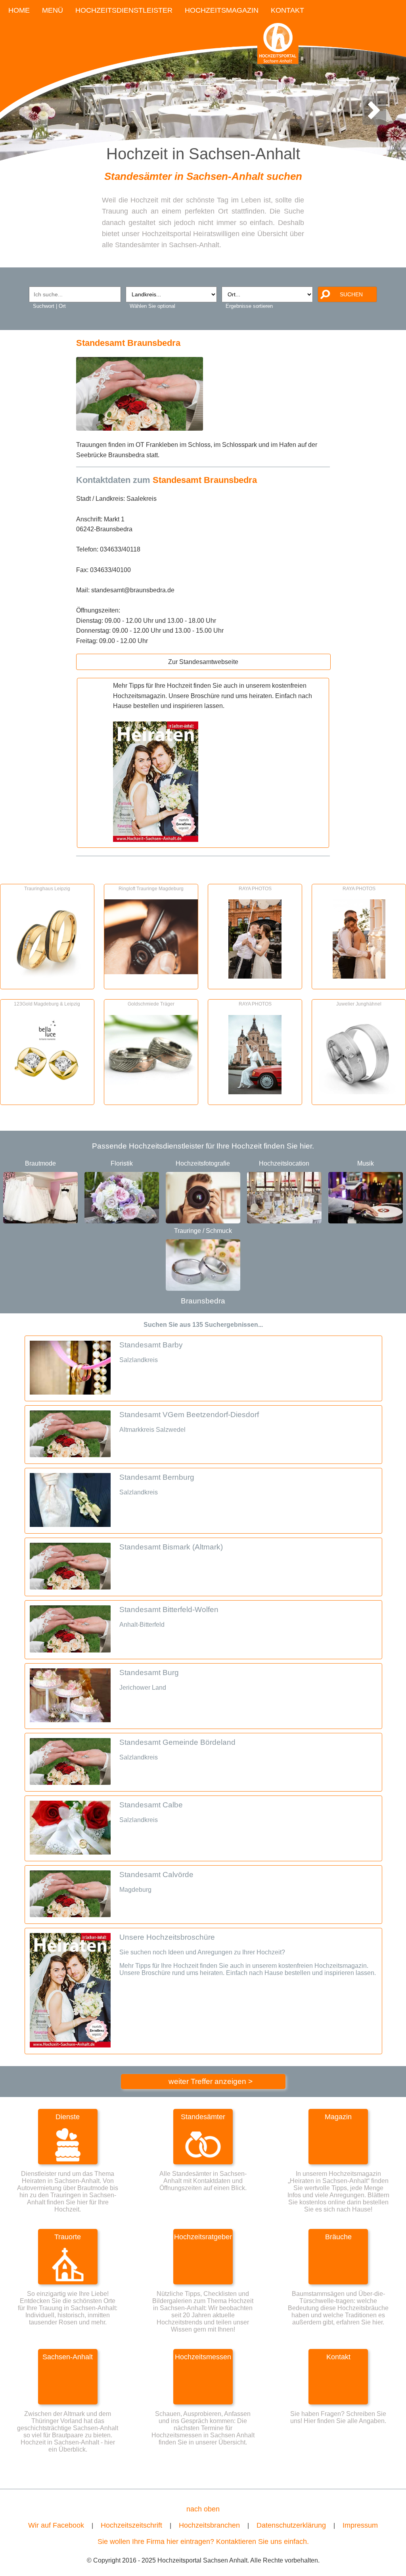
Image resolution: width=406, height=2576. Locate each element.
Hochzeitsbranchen (209, 2525)
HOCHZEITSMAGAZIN (222, 10)
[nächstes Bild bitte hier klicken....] (374, 119)
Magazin (338, 2117)
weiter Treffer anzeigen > (211, 2081)
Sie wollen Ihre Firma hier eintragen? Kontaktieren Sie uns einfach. (203, 2542)
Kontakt (338, 2357)
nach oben (203, 2509)
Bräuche (338, 2237)
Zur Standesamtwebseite (203, 662)
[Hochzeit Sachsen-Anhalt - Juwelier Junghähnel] (359, 1092)
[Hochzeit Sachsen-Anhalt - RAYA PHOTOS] (255, 976)
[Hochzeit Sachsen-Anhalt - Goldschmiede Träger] (151, 1082)
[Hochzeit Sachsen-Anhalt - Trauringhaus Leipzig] (47, 976)
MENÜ (53, 10)
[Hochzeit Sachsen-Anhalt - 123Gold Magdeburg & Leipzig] (47, 1092)
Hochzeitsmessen (203, 2357)
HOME (19, 10)
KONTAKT (287, 10)
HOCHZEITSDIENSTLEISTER (124, 10)
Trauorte (68, 2237)
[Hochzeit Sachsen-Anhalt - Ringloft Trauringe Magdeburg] (151, 972)
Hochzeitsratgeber (203, 2237)
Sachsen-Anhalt (68, 2357)
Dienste (68, 2117)
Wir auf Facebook (56, 2525)
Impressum (360, 2525)
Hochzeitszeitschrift (131, 2525)
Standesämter (203, 2117)
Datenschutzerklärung (291, 2525)
